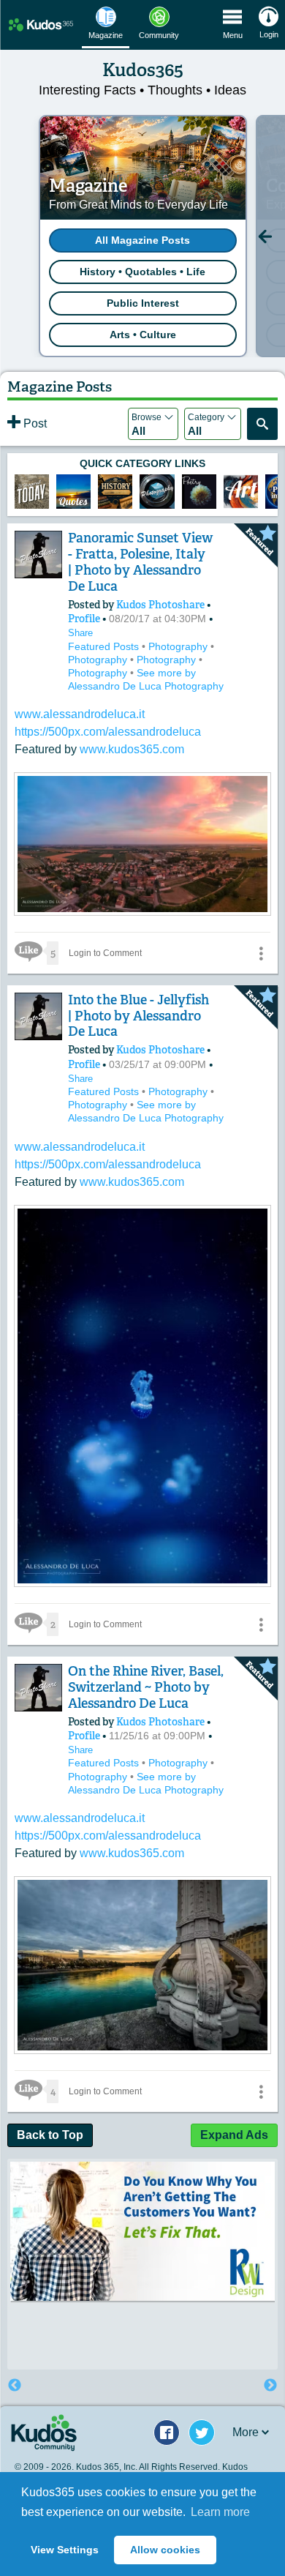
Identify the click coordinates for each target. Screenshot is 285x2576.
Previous (15, 2386)
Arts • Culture (143, 335)
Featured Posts (105, 646)
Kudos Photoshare (161, 605)
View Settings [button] (65, 2550)
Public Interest (143, 303)
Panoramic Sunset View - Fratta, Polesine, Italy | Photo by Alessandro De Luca (140, 562)
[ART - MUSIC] (199, 492)
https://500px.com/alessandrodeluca (108, 732)
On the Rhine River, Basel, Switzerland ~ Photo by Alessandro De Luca (146, 1687)
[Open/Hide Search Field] (262, 424)
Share (80, 633)
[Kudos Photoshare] (38, 555)
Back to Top (50, 2135)
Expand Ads (234, 2135)
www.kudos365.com (132, 749)
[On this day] (32, 492)
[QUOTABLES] (73, 492)
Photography (179, 646)
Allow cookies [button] (165, 2550)
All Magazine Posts (142, 240)
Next (270, 2386)
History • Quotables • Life (142, 272)
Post (34, 423)
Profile (84, 619)
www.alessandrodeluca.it (80, 714)
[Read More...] (142, 911)
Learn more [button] (220, 2512)
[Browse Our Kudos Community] (41, 25)
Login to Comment (105, 953)
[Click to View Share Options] (261, 953)
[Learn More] (115, 492)
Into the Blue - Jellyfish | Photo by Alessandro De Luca (138, 1016)
